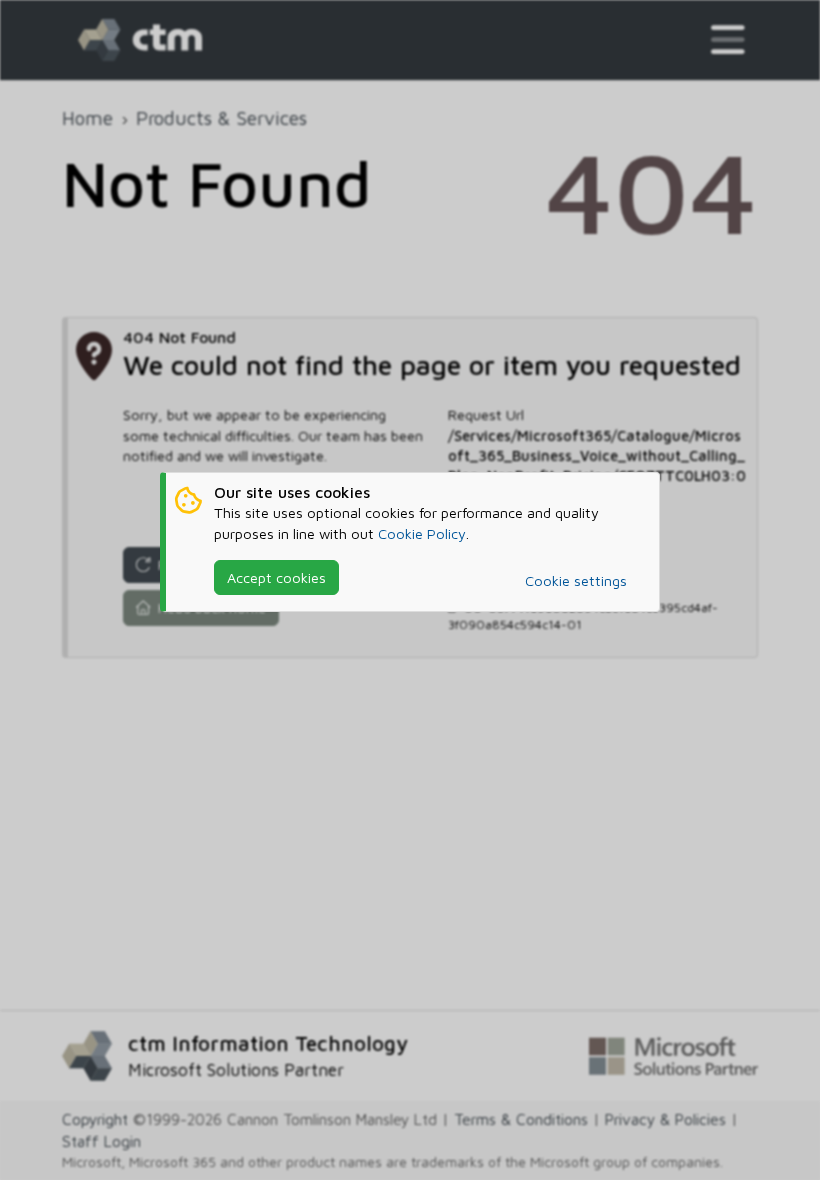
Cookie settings (576, 580)
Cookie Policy (422, 533)
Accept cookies (276, 577)
